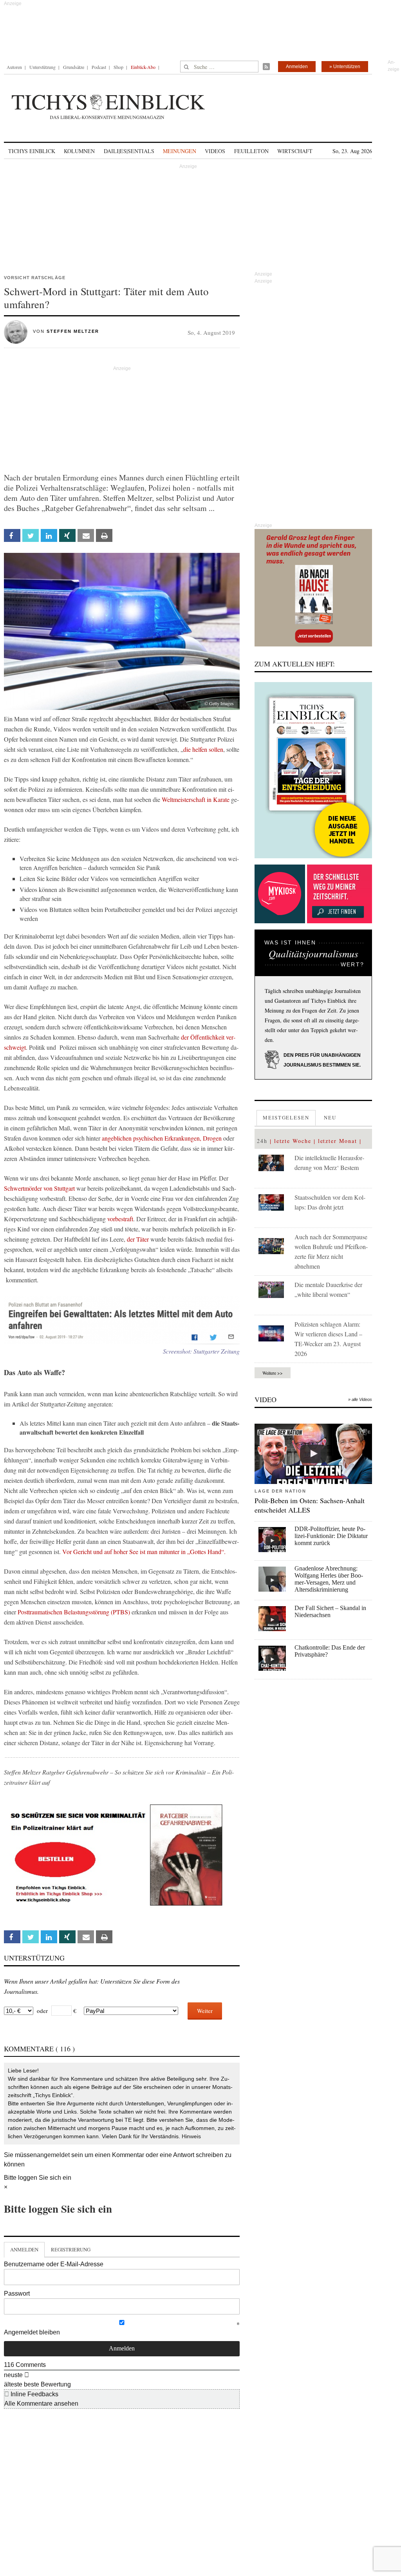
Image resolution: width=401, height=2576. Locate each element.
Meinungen (180, 151)
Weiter (205, 2011)
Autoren (14, 67)
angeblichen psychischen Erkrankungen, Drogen (162, 1138)
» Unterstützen (345, 67)
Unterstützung (42, 67)
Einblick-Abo (143, 67)
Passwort (17, 2293)
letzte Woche (293, 1141)
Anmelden (297, 67)
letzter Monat (338, 1141)
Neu (330, 1117)
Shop (118, 67)
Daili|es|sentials (129, 151)
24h (262, 1141)
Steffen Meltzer (73, 331)
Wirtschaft (295, 151)
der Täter (138, 1239)
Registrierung (71, 2249)
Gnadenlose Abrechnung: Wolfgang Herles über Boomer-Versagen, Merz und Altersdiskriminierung (329, 1579)
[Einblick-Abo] (313, 770)
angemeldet (53, 2155)
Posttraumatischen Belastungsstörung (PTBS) (74, 1612)
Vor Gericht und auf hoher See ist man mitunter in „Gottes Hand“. (144, 1552)
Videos (215, 151)
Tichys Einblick (32, 151)
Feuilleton (251, 151)
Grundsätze (74, 67)
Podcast (99, 67)
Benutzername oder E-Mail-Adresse (54, 2264)
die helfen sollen (203, 749)
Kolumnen (79, 151)
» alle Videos (360, 1399)
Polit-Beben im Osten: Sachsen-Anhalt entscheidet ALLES (310, 1505)
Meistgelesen (286, 1117)
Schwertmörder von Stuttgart (39, 1188)
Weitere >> (273, 1373)
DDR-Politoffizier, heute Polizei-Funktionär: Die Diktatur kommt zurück (331, 1536)
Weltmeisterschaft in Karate (196, 799)
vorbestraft (120, 1219)
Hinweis (191, 2136)
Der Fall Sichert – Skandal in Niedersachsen (330, 1611)
